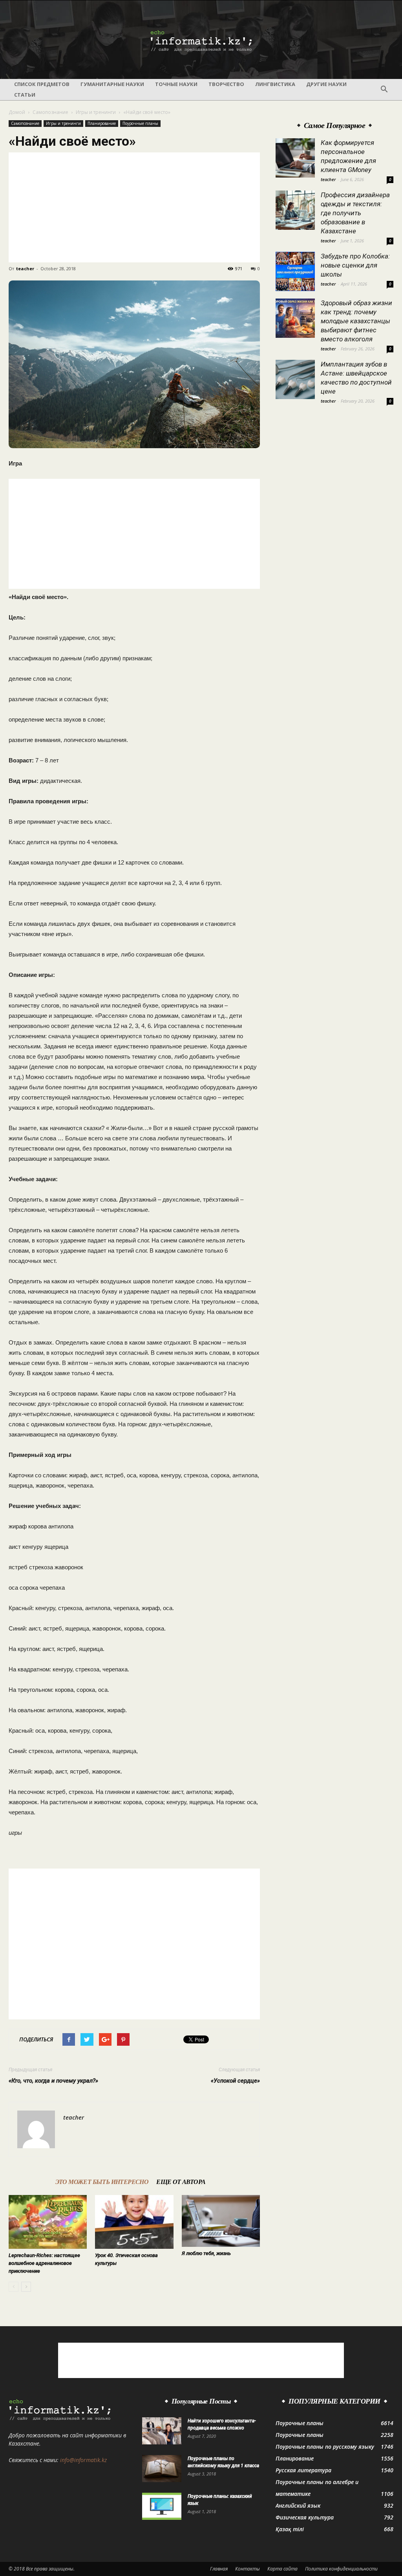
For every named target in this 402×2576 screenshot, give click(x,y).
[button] (384, 90)
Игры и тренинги (96, 112)
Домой (17, 112)
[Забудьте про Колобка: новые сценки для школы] (295, 271)
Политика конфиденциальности (341, 2569)
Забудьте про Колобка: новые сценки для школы (355, 265)
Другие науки (326, 84)
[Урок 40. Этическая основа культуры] (134, 2222)
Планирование (102, 123)
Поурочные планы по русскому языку (325, 2447)
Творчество (226, 84)
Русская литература (303, 2470)
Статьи (25, 95)
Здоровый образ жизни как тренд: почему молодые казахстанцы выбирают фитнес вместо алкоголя (356, 321)
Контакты (248, 2569)
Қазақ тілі (290, 2529)
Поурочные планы (140, 123)
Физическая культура (305, 2517)
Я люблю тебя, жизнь (206, 2253)
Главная (219, 2569)
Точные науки (176, 84)
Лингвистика (275, 84)
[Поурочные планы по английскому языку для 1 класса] (162, 2469)
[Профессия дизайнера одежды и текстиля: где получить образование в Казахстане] (295, 210)
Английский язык (298, 2505)
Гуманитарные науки (112, 84)
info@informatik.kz (83, 2460)
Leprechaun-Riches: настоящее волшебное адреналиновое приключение (44, 2263)
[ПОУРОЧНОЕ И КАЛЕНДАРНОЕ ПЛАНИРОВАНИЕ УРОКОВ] (201, 40)
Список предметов (42, 84)
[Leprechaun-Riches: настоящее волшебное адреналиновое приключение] (48, 2222)
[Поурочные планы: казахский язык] (162, 2506)
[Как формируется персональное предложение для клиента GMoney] (295, 158)
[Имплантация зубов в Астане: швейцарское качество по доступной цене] (295, 379)
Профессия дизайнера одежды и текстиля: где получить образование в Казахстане (355, 213)
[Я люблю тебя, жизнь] (221, 2221)
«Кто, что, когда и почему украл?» (53, 2081)
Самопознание (50, 112)
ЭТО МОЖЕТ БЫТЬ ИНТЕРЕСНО (102, 2182)
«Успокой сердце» (235, 2081)
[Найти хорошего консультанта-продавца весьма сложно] (162, 2431)
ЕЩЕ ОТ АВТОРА (181, 2182)
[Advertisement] (134, 207)
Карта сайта (282, 2569)
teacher (25, 268)
